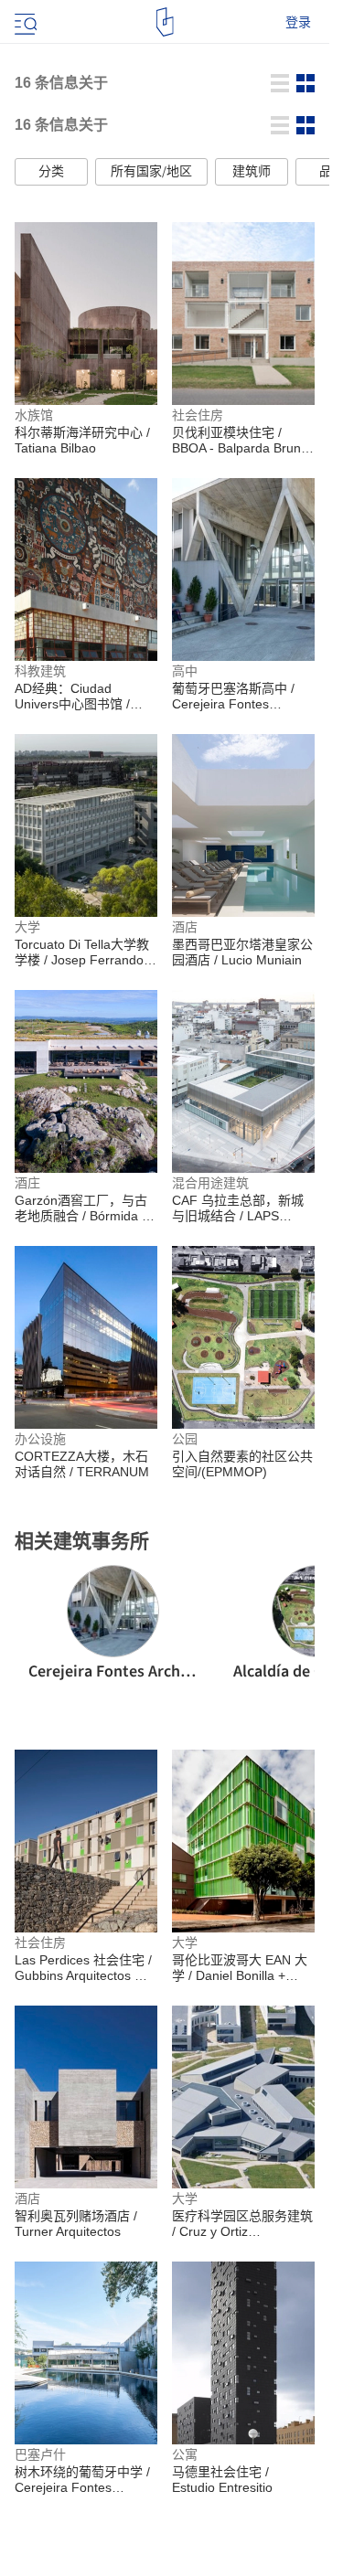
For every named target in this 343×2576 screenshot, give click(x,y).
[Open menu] (24, 22)
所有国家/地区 (151, 172)
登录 (298, 22)
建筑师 (252, 172)
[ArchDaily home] (165, 22)
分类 (51, 172)
